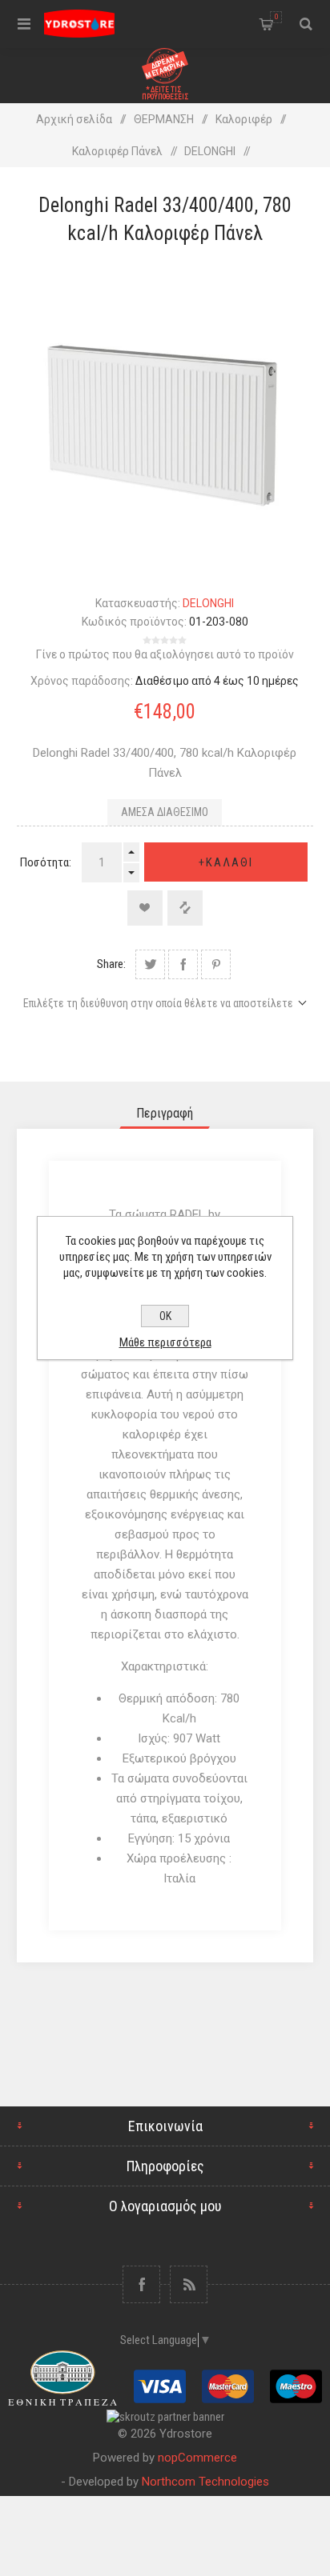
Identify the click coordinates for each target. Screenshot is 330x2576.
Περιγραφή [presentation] (165, 1113)
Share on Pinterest (216, 964)
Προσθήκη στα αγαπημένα (145, 908)
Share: (111, 964)
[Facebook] (141, 2284)
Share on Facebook (183, 964)
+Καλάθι (226, 862)
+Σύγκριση (185, 908)
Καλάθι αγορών (276, 17)
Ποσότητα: (46, 862)
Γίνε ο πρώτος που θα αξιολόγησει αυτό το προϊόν (165, 654)
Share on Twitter (150, 964)
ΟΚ (165, 1316)
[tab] (165, 1113)
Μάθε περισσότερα (165, 1342)
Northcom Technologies (205, 2482)
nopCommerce (197, 2458)
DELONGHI (208, 603)
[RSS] (189, 2284)
